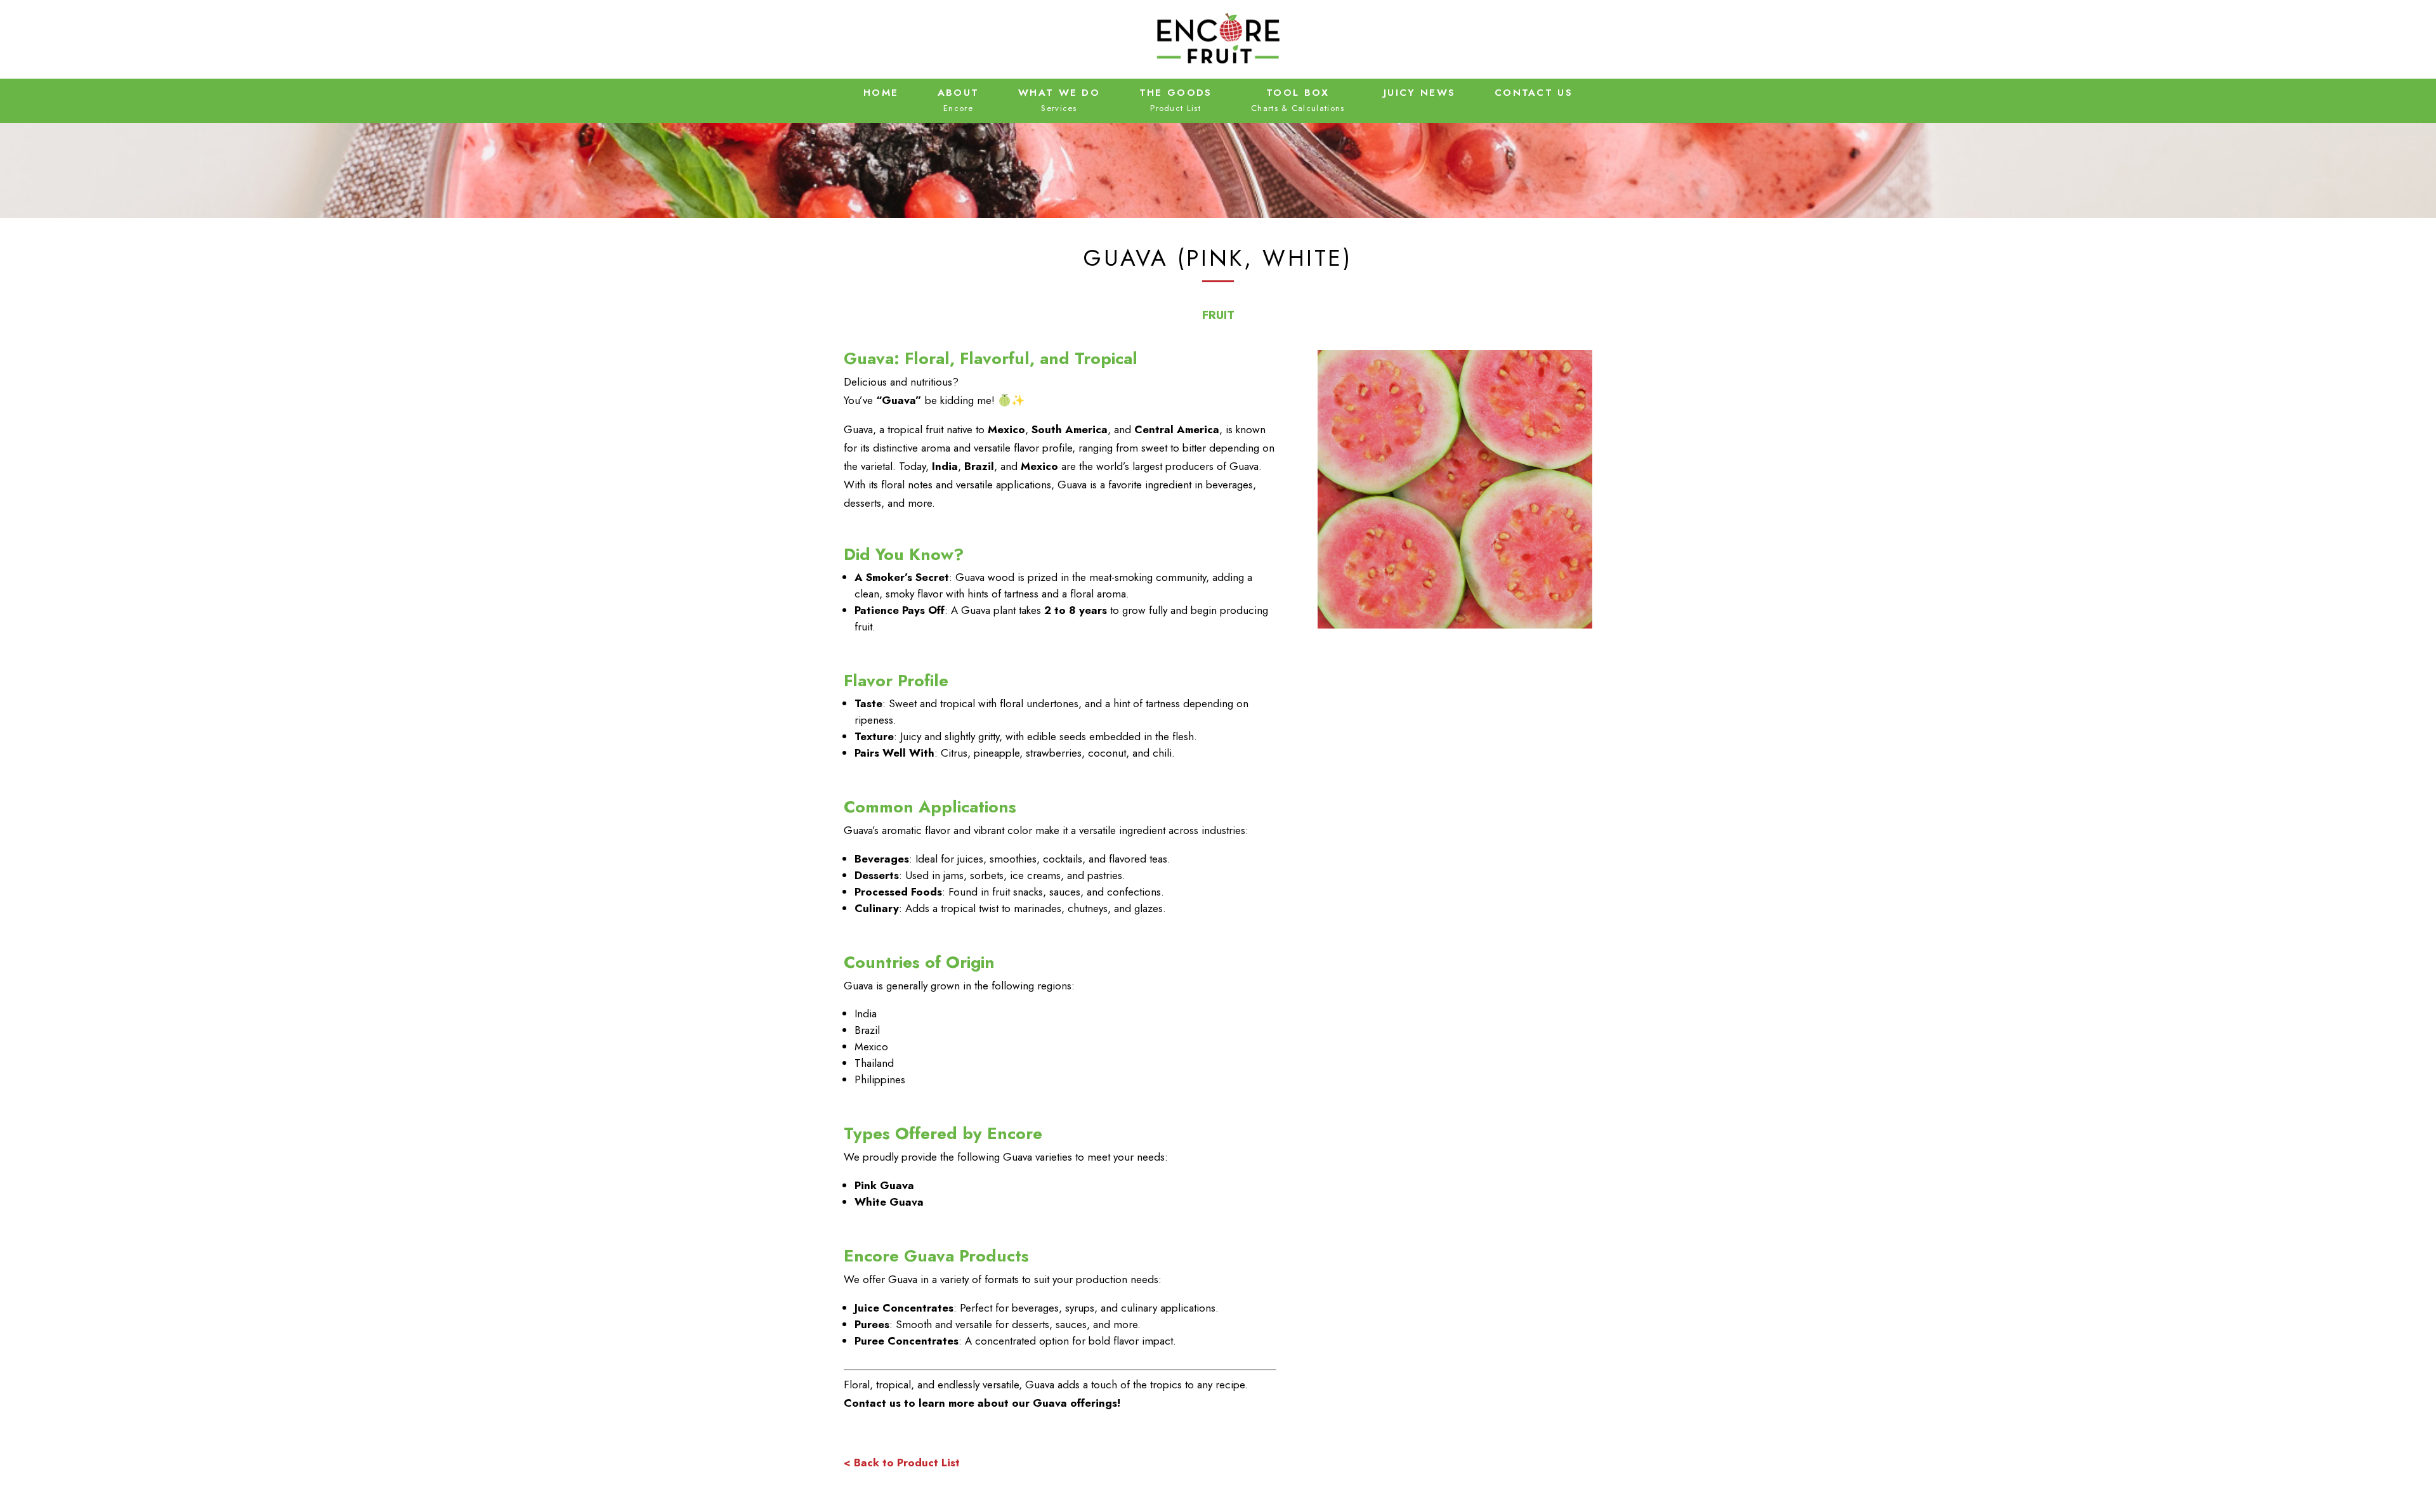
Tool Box (1298, 93)
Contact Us (1534, 93)
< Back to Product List (902, 1463)
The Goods (1176, 93)
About (959, 93)
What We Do (1059, 93)
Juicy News (1419, 93)
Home (881, 93)
